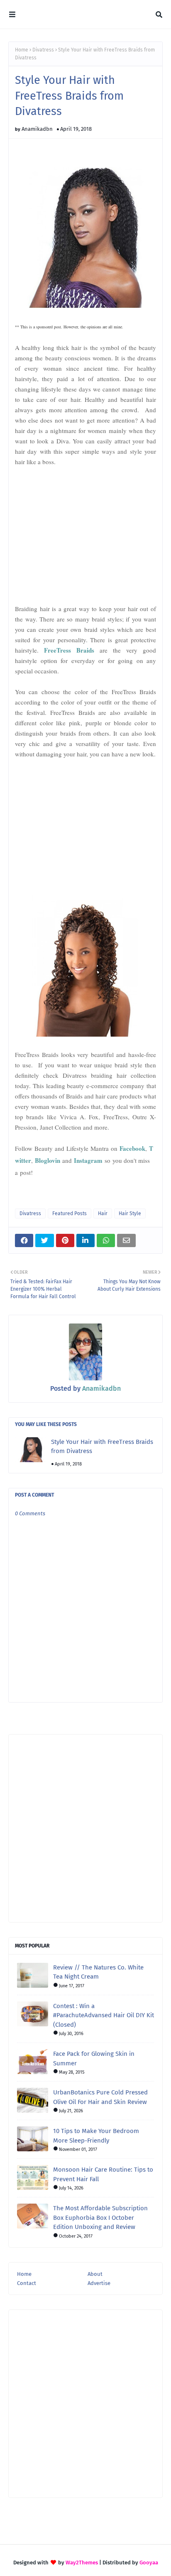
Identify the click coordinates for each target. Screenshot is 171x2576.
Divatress (43, 50)
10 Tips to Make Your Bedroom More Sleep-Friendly (96, 2136)
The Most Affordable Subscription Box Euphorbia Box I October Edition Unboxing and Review (100, 2218)
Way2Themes (82, 2563)
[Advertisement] (85, 535)
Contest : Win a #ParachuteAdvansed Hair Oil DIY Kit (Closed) (104, 2015)
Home (22, 50)
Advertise (99, 2283)
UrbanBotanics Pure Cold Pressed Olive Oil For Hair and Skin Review (100, 2097)
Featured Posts (70, 1213)
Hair (103, 1213)
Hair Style (130, 1213)
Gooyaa (149, 2563)
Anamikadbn (37, 129)
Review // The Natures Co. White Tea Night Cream (98, 1972)
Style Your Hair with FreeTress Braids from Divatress (102, 1447)
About (95, 2274)
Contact (27, 2283)
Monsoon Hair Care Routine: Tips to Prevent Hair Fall (103, 2174)
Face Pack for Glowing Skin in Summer (94, 2059)
